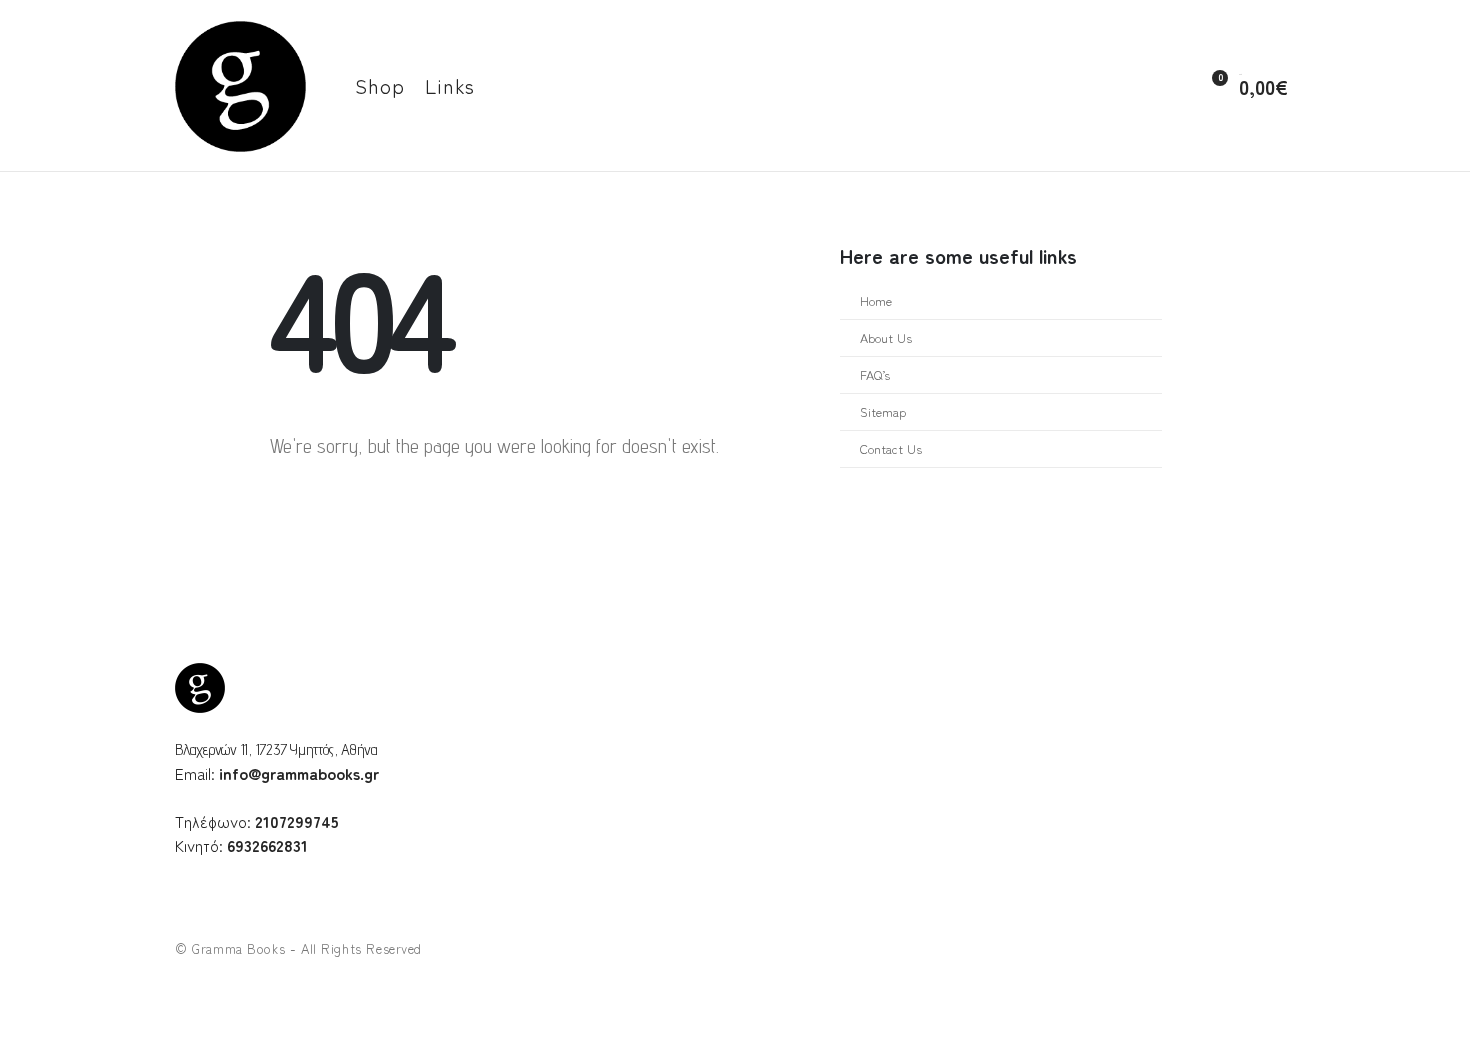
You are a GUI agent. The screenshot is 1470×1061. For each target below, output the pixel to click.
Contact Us (891, 448)
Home (876, 300)
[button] (1166, 87)
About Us (886, 337)
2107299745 (297, 821)
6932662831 (267, 845)
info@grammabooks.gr (299, 773)
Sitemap (883, 411)
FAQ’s (875, 374)
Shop (380, 85)
